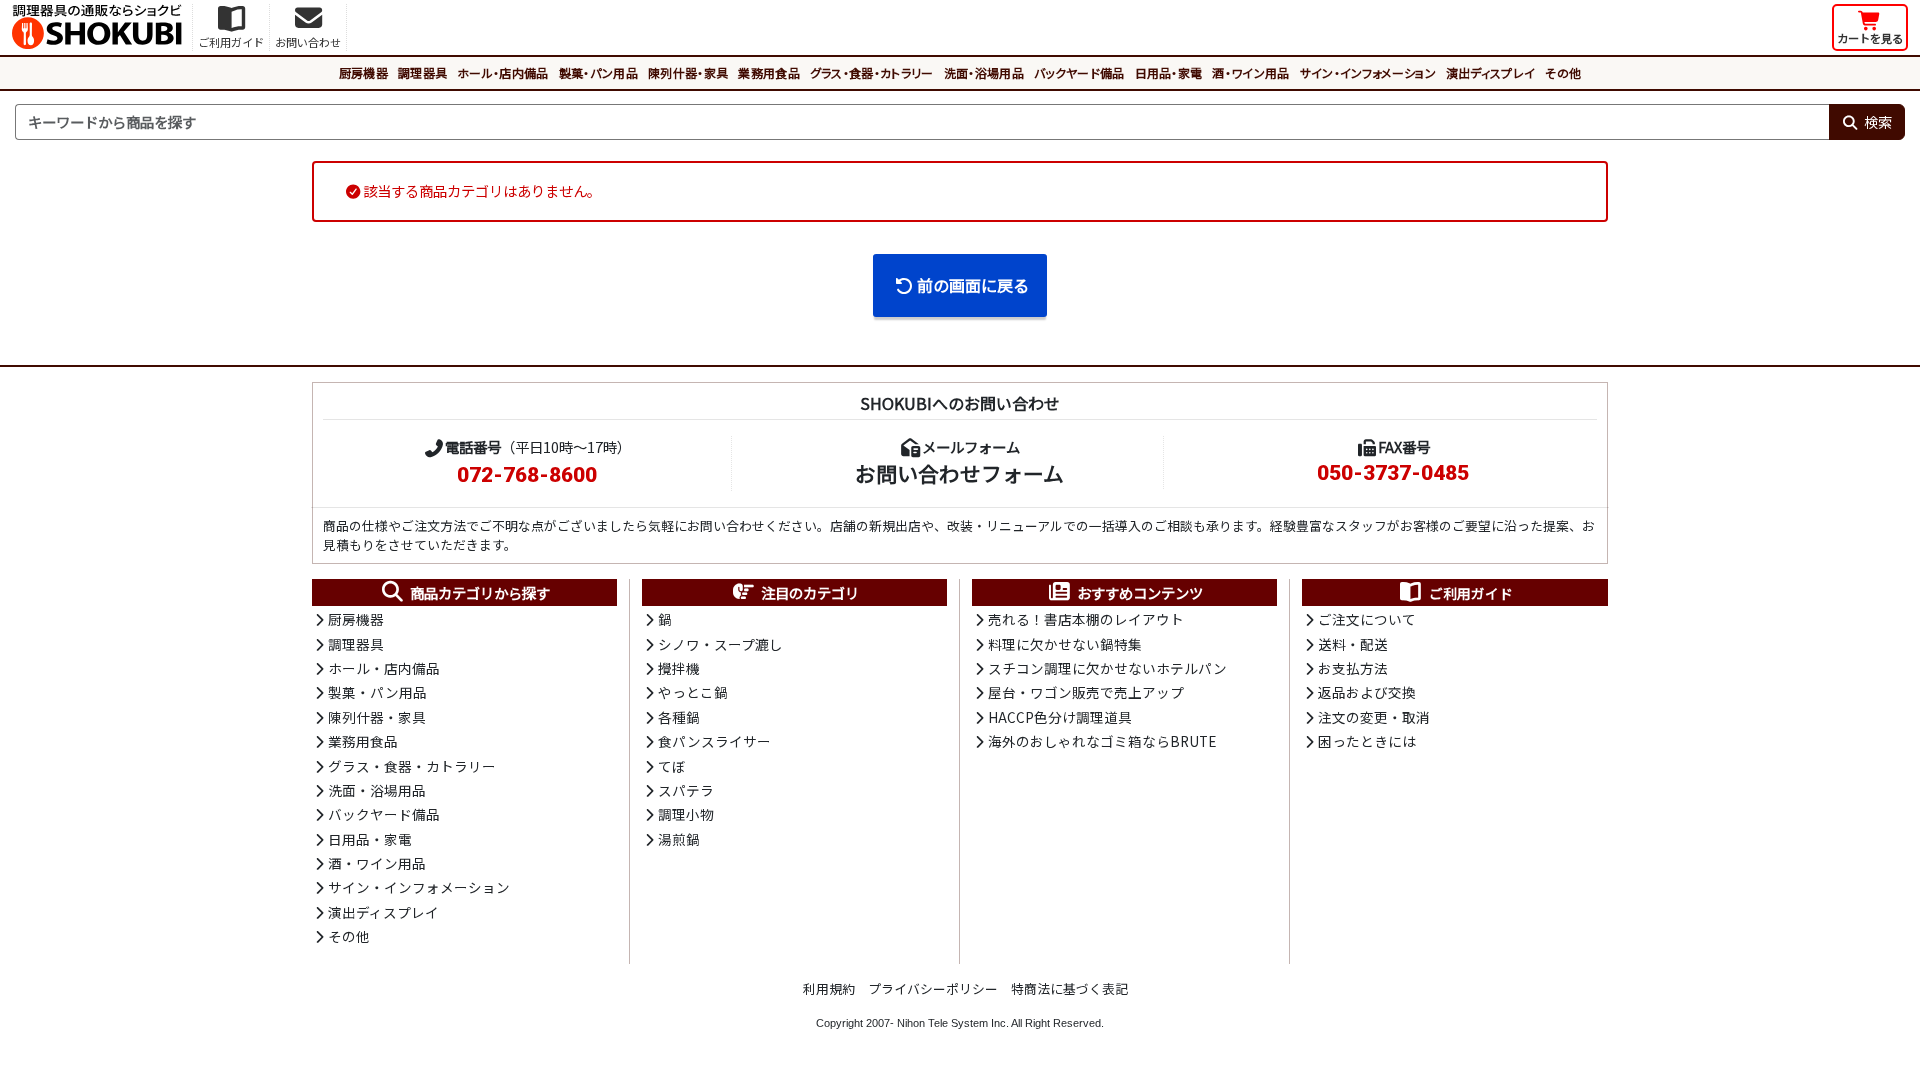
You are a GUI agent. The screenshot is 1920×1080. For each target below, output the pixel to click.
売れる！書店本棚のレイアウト (1086, 619)
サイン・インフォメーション (1368, 72)
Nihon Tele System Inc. (953, 1023)
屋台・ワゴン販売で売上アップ (1086, 692)
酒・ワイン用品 (1250, 72)
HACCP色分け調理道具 (1060, 717)
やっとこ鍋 (693, 692)
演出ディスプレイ (1491, 72)
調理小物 (686, 814)
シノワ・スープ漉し (720, 644)
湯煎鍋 (679, 839)
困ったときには (1367, 741)
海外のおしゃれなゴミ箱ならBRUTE (1102, 741)
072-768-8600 (527, 475)
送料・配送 (1353, 644)
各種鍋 (679, 717)
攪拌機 (679, 668)
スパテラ (686, 790)
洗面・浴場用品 (984, 72)
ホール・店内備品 (503, 72)
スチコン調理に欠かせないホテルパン (1107, 668)
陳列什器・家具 (688, 72)
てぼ (672, 766)
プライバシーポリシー (933, 988)
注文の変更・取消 (1374, 717)
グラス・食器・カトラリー (872, 72)
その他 (1563, 72)
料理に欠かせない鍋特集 (1065, 644)
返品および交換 (1367, 692)
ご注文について (1367, 619)
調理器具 (422, 72)
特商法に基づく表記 (1069, 988)
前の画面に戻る (973, 285)
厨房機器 (363, 72)
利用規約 (829, 988)
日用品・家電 (1169, 72)
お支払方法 (1353, 668)
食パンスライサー (714, 741)
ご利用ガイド (1471, 593)
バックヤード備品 (1079, 72)
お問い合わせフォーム (959, 473)
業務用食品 (769, 72)
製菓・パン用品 (598, 72)
